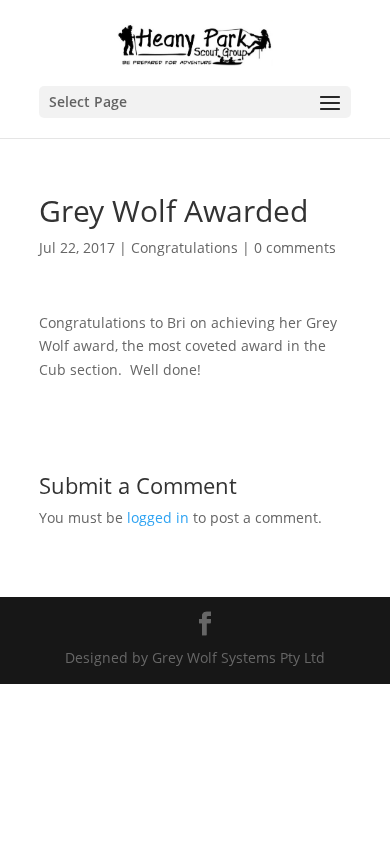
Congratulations (184, 247)
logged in (158, 517)
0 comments (295, 247)
